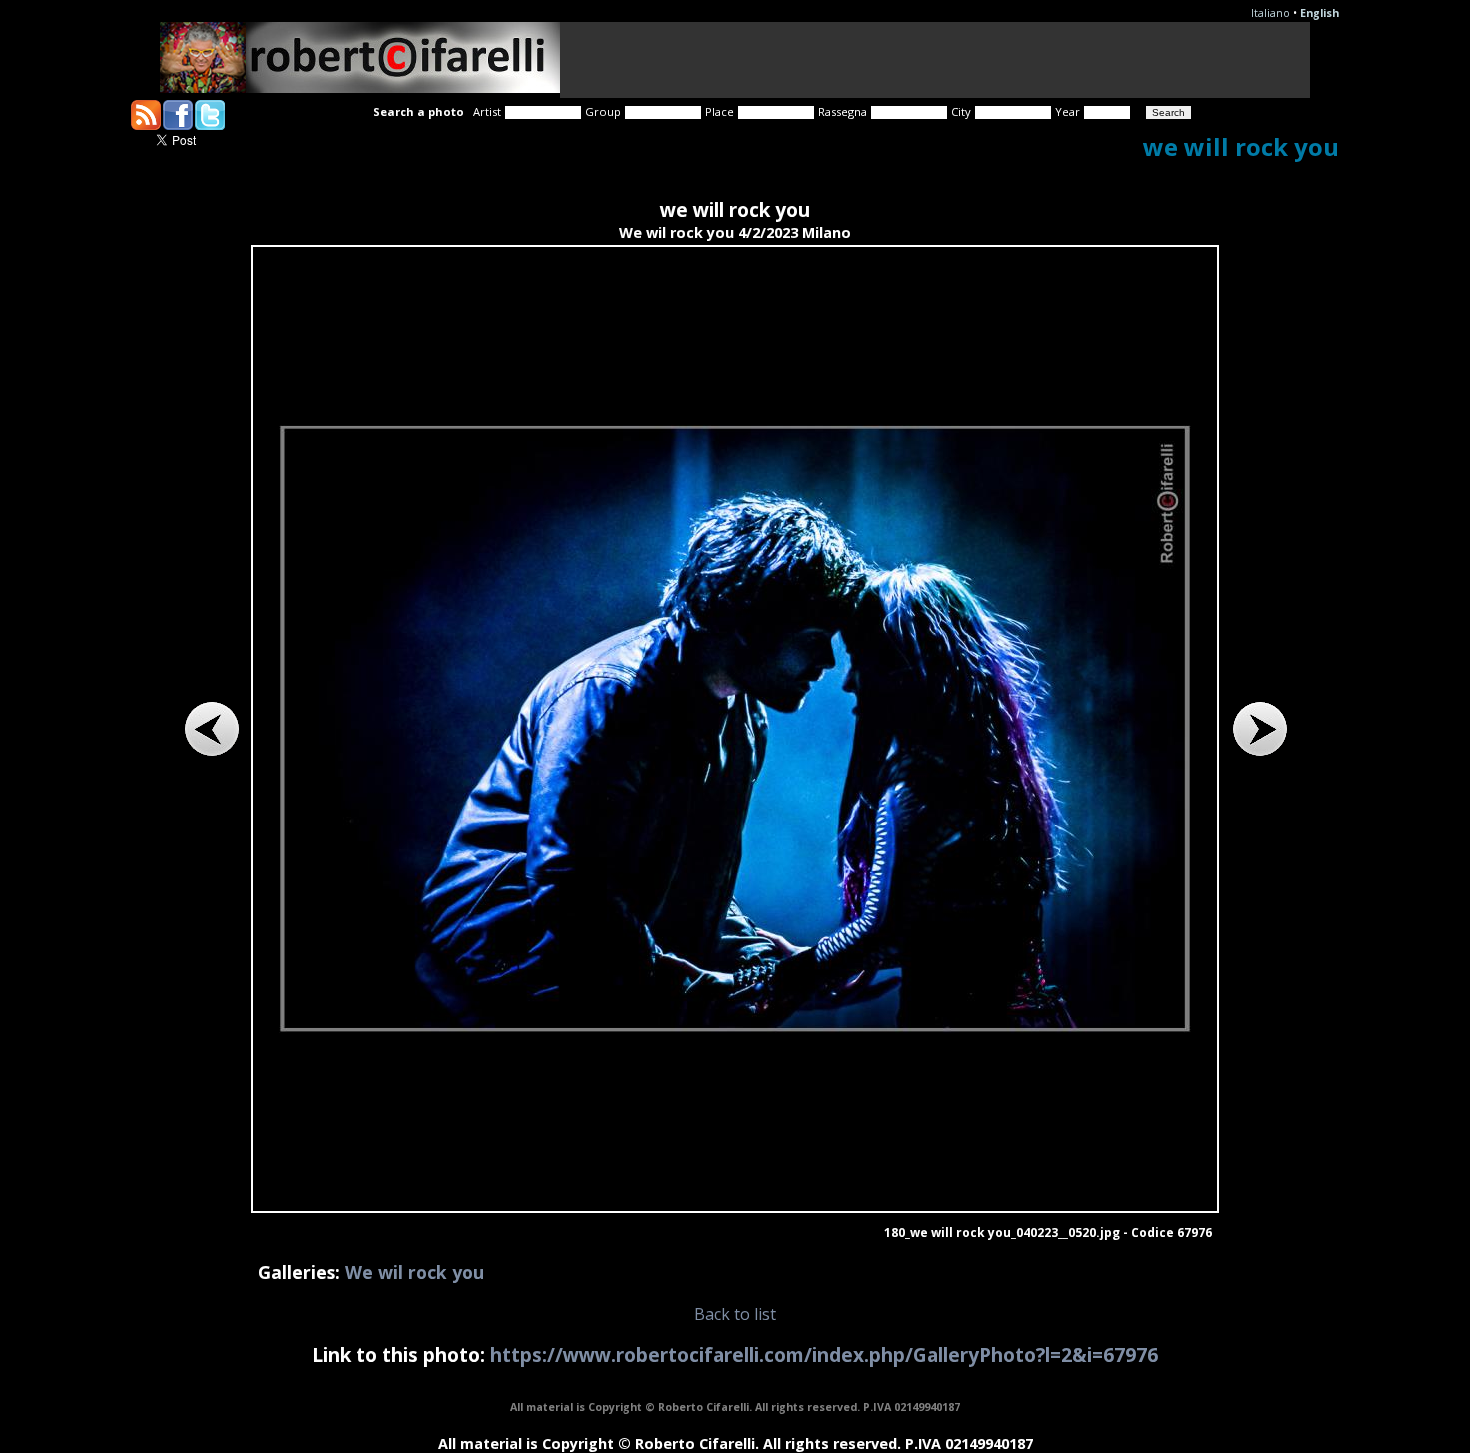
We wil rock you (414, 1272)
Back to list (735, 1314)
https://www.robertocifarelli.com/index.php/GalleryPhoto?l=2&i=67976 (824, 1354)
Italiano (1270, 13)
